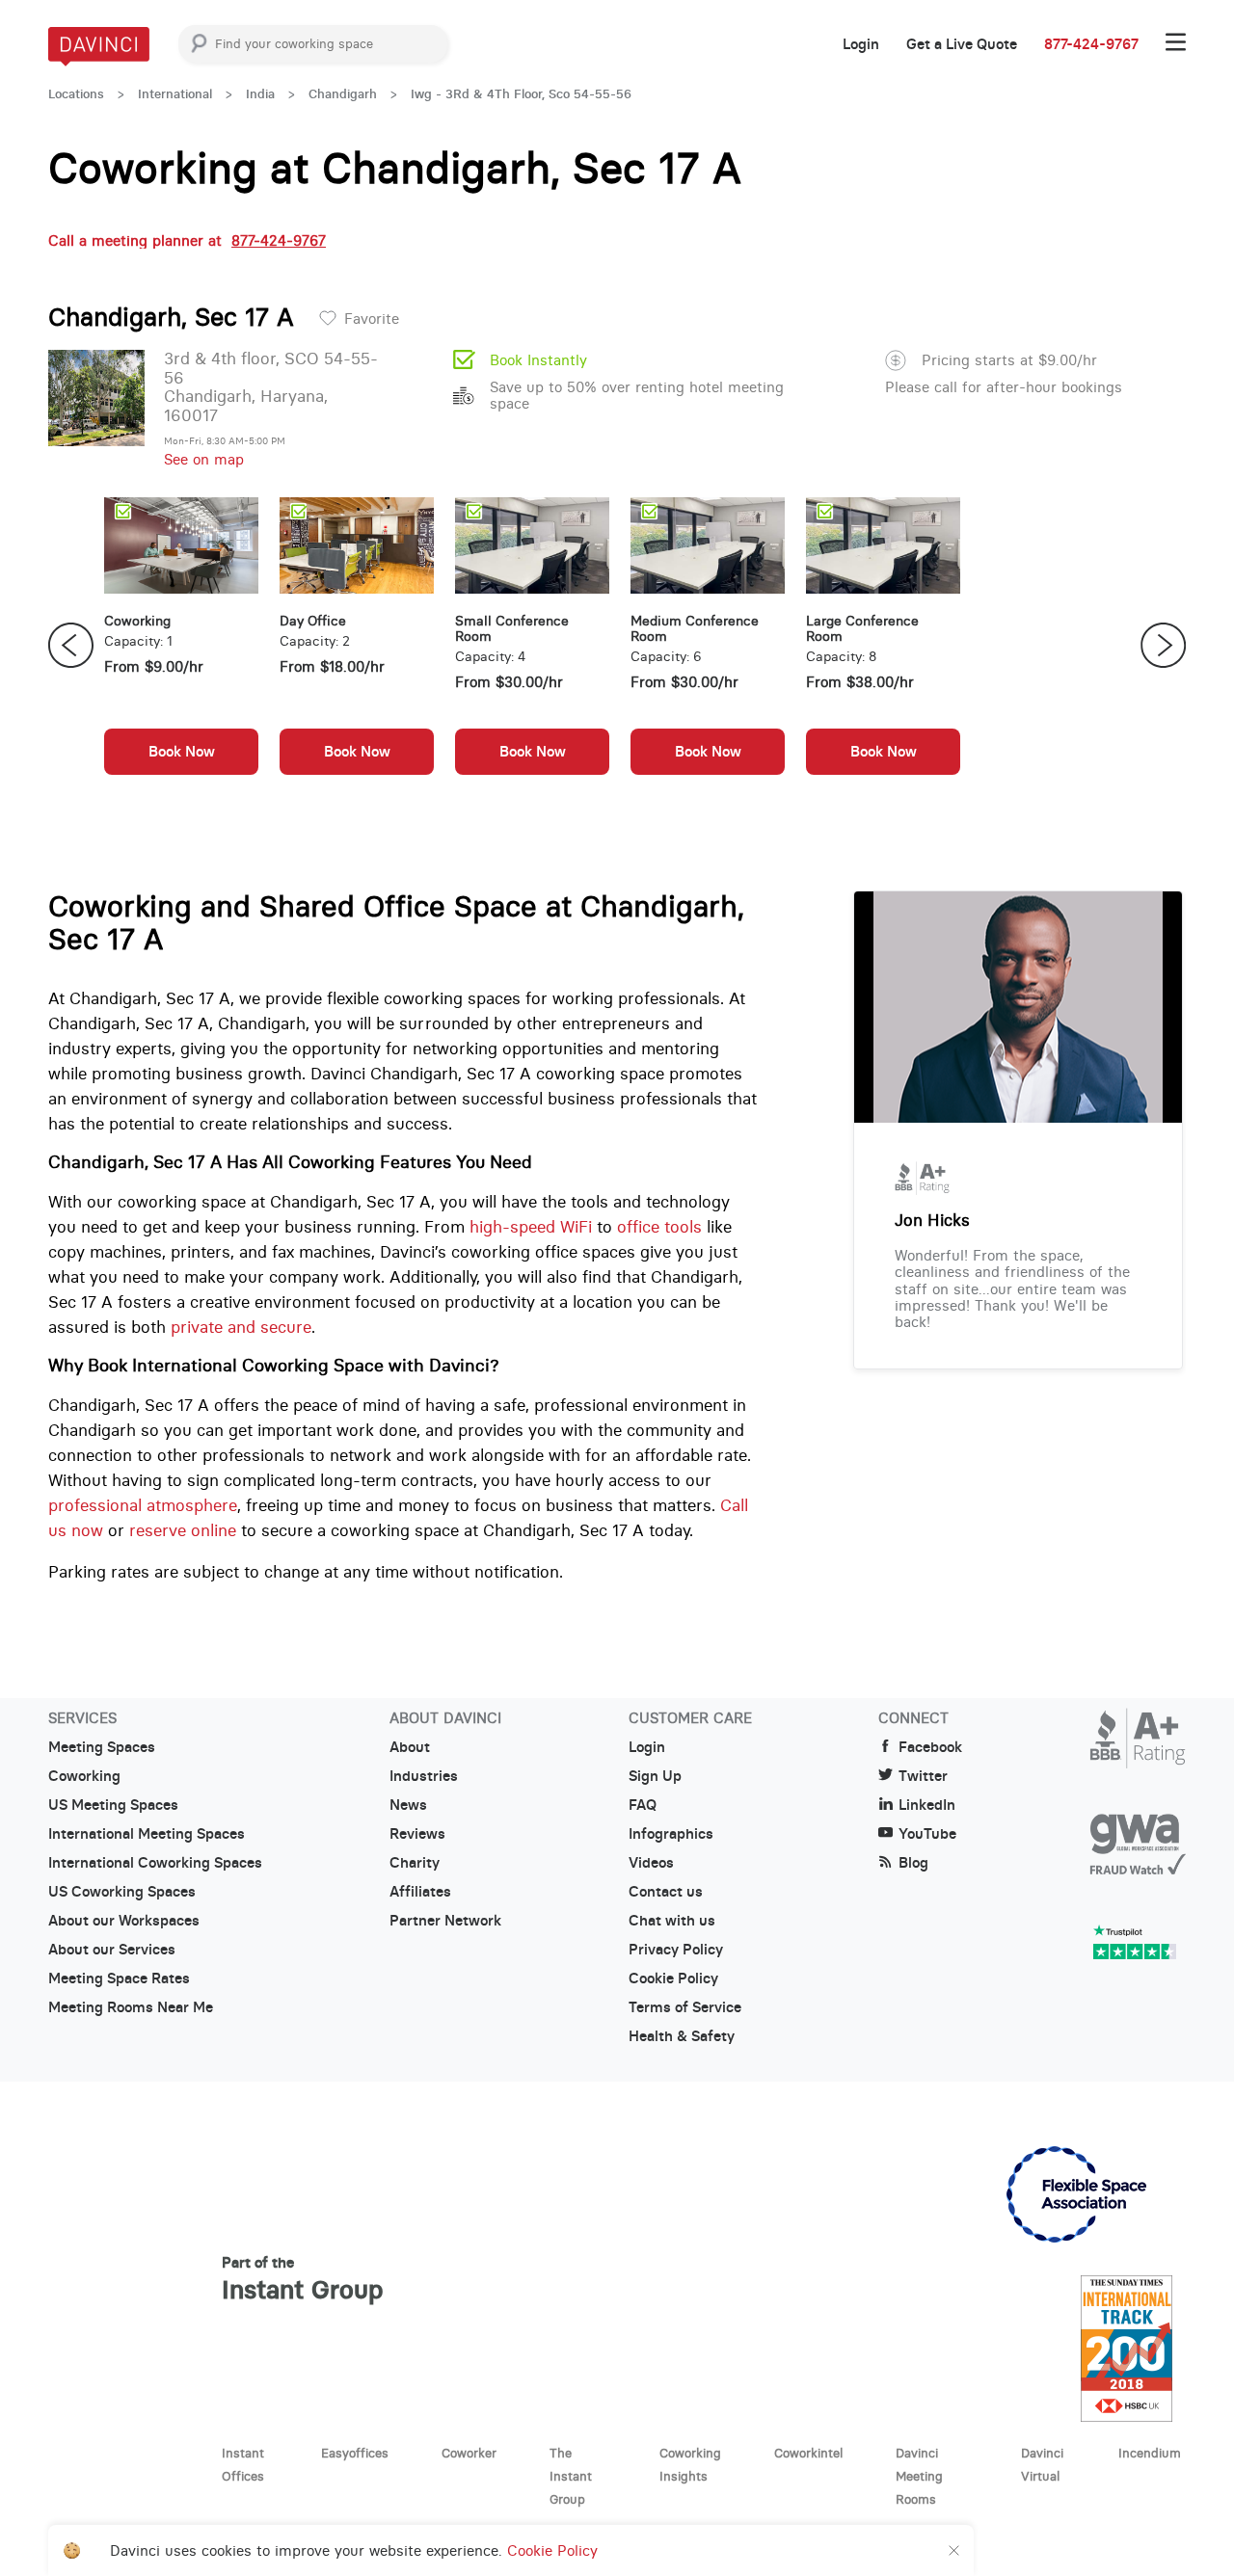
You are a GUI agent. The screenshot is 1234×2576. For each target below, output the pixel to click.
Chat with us (672, 1921)
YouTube (927, 1834)
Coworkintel (808, 2453)
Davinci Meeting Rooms (919, 2476)
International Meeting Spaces (147, 1834)
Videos (651, 1863)
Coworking (84, 1776)
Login (861, 44)
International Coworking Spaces (155, 1863)
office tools (659, 1227)
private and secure (241, 1327)
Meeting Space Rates (119, 1978)
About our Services (112, 1950)
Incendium (1150, 2453)
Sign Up (655, 1776)
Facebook (930, 1747)
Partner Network (445, 1921)
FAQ (643, 1805)
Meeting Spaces (102, 1747)
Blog (913, 1863)
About (410, 1747)
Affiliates (420, 1892)
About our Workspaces (124, 1921)
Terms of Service (685, 2007)
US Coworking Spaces (122, 1892)
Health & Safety (682, 2036)
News (408, 1805)
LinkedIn (927, 1805)
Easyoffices (355, 2453)
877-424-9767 (1091, 44)
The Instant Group (571, 2476)
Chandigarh (343, 94)
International (175, 94)
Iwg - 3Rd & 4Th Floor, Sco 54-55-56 (521, 94)
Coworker (469, 2453)
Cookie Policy (673, 1978)
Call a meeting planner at (187, 240)
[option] (181, 646)
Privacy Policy (676, 1950)
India (260, 94)
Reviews (417, 1834)
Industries (424, 1776)
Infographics (671, 1834)
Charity (415, 1863)
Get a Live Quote (962, 44)
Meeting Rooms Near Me (131, 2007)
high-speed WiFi (531, 1227)
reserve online (183, 1530)
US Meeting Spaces (113, 1805)
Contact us (666, 1892)
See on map (204, 459)
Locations (76, 94)
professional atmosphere (143, 1505)
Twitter (923, 1776)
